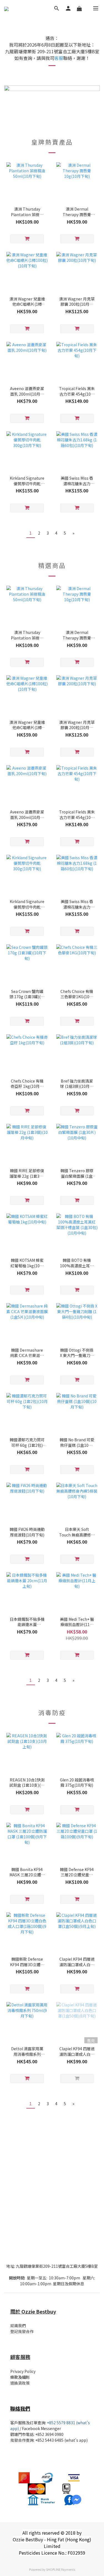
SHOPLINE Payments (61, 2569)
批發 (14, 2440)
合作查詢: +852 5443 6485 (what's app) (53, 2440)
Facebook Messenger (41, 2428)
